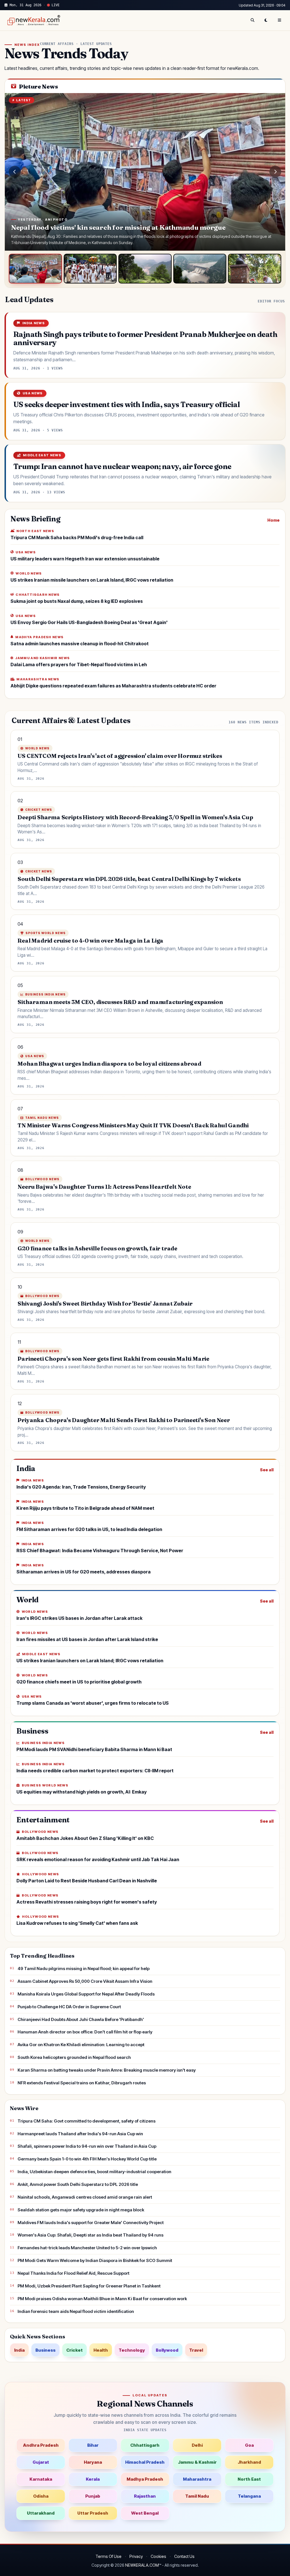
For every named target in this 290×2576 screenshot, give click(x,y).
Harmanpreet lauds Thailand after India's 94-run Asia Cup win (80, 2134)
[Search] (252, 20)
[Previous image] (15, 172)
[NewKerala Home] (33, 20)
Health (101, 2350)
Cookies (158, 2556)
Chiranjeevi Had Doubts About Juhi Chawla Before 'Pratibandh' (81, 2019)
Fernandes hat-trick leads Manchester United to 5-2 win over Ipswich (87, 2248)
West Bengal (145, 2513)
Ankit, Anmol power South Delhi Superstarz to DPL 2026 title (78, 2184)
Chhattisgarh (145, 2445)
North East (249, 2479)
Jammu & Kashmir (197, 2462)
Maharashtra (197, 2479)
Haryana (93, 2462)
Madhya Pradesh (145, 2479)
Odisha (41, 2496)
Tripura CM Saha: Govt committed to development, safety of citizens (87, 2121)
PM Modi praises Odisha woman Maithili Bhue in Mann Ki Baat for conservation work (102, 2299)
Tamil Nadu (197, 2496)
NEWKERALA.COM (142, 2565)
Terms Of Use (108, 2556)
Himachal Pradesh (145, 2462)
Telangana (249, 2496)
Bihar (93, 2445)
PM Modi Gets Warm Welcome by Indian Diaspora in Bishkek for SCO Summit (95, 2260)
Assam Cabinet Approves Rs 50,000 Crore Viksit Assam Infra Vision (85, 1981)
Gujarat (41, 2462)
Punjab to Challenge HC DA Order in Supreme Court (69, 2007)
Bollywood (167, 2350)
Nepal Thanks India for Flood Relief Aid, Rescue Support (73, 2273)
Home (273, 520)
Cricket (74, 2350)
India (19, 2350)
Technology (132, 2350)
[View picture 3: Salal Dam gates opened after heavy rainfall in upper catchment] (145, 269)
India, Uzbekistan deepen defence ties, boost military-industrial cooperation (94, 2172)
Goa (249, 2445)
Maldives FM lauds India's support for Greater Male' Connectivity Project (91, 2223)
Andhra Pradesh (41, 2445)
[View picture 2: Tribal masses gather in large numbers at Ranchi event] (90, 269)
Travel (196, 2350)
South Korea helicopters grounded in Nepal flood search (74, 2057)
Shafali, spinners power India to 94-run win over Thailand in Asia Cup (87, 2146)
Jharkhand (249, 2462)
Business (45, 2350)
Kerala (93, 2479)
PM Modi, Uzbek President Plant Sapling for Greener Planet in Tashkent (89, 2286)
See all (267, 1470)
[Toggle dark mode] (266, 20)
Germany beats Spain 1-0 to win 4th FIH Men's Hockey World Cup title (87, 2159)
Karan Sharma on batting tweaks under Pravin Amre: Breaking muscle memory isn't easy (107, 2070)
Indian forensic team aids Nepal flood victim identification (76, 2311)
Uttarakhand (41, 2513)
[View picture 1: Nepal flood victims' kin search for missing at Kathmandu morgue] (35, 269)
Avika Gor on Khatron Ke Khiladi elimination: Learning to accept (81, 2045)
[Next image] (275, 172)
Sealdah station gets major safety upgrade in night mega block (81, 2210)
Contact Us (184, 2556)
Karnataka (41, 2479)
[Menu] (280, 20)
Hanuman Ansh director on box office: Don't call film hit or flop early (85, 2032)
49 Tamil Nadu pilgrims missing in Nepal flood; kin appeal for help (84, 1968)
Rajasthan (145, 2496)
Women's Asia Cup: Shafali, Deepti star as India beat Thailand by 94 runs (90, 2235)
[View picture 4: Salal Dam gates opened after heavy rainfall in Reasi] (200, 269)
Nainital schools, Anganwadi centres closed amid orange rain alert (85, 2197)
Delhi (197, 2445)
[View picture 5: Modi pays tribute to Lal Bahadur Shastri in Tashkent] (255, 269)
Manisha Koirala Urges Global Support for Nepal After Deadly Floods (86, 1994)
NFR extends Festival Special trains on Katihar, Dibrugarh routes (82, 2083)
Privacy (136, 2556)
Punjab (93, 2496)
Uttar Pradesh (93, 2513)
